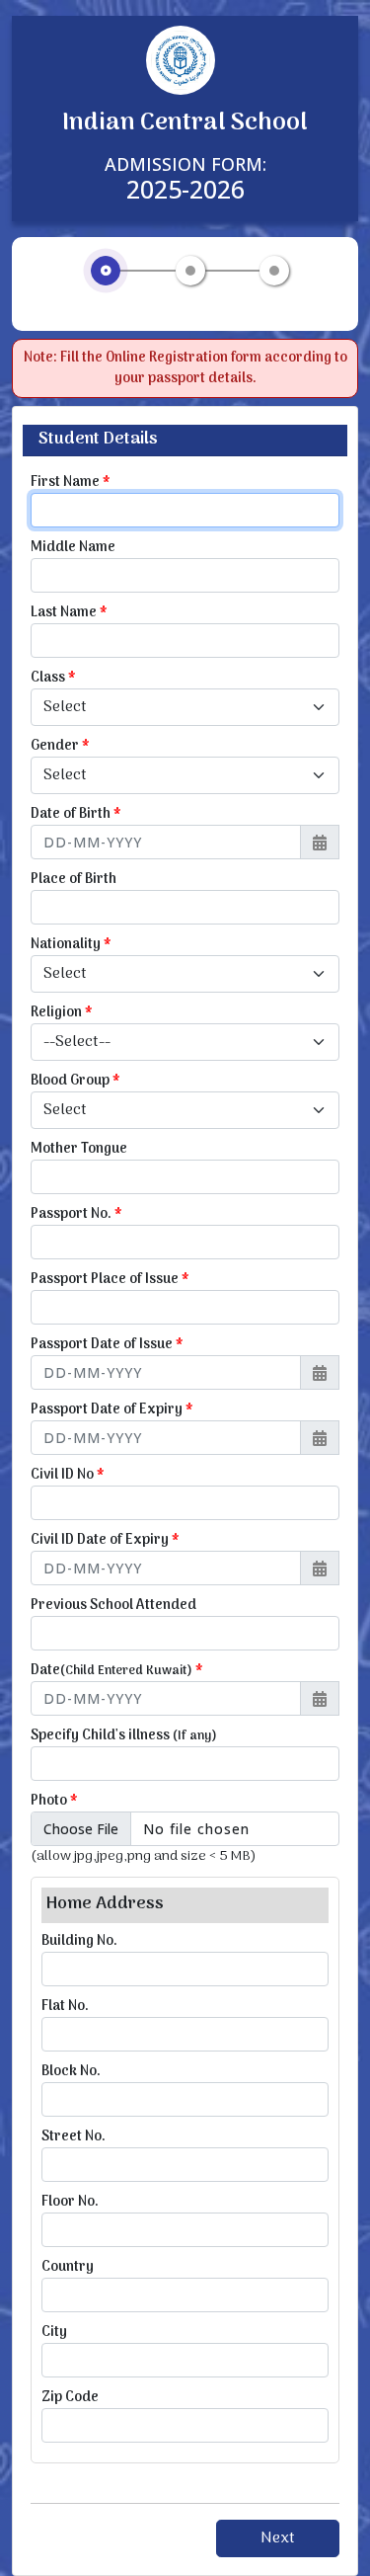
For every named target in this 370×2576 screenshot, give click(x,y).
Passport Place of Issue (110, 1280)
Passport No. (76, 1214)
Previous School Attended (113, 1606)
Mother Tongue (79, 1149)
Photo (54, 1801)
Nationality (71, 945)
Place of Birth (74, 880)
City (54, 2333)
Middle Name (73, 548)
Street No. (74, 2137)
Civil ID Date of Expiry (105, 1540)
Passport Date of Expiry (112, 1410)
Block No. (71, 2072)
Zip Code (70, 2398)
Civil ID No (68, 1475)
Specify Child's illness (124, 1736)
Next (278, 2538)
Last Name (69, 613)
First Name (71, 483)
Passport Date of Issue (107, 1345)
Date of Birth (76, 814)
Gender (60, 746)
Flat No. (65, 2007)
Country (68, 2267)
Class (53, 678)
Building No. (79, 1941)
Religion (62, 1013)
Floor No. (70, 2202)
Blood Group (75, 1081)
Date (117, 1671)
